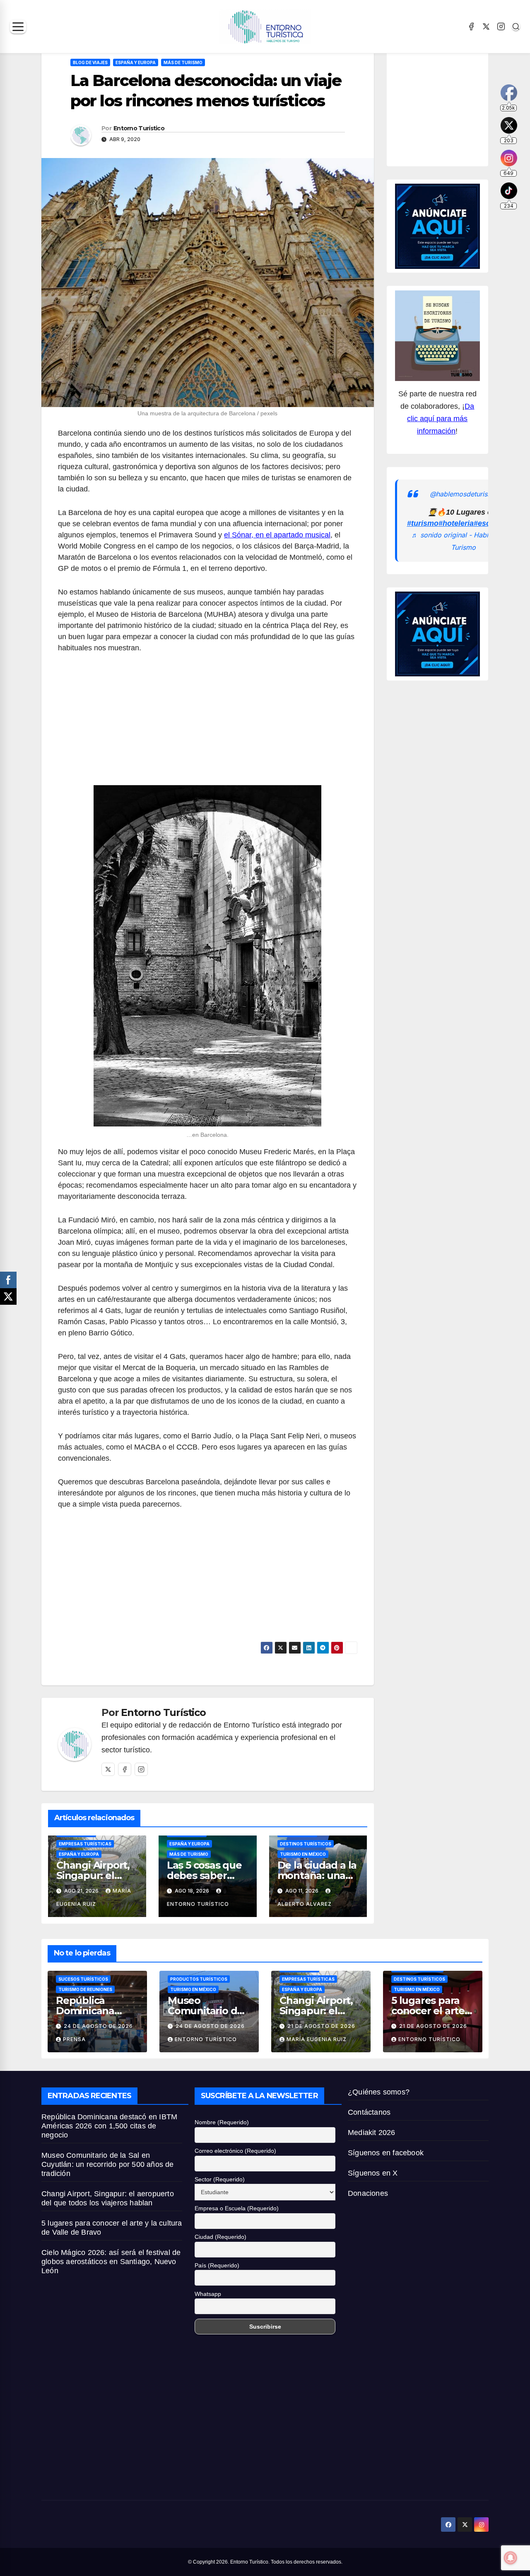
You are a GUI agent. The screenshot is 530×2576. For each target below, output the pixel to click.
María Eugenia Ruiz (317, 2039)
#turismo (423, 523)
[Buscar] (516, 26)
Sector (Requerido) (220, 2179)
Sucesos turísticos (83, 1979)
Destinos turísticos (306, 1844)
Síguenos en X (373, 2173)
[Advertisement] (208, 724)
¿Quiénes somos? (379, 2092)
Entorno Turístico (139, 128)
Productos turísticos (199, 1979)
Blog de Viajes (90, 62)
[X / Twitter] (486, 26)
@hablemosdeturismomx (468, 494)
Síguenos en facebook (386, 2153)
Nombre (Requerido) (222, 2122)
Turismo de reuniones (85, 1989)
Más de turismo (183, 62)
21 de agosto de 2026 (321, 2026)
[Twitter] (108, 1769)
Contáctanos (369, 2112)
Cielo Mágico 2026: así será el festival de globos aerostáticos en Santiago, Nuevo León (111, 2262)
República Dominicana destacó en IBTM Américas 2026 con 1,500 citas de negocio (109, 2126)
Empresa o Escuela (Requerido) (237, 2208)
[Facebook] (471, 26)
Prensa (74, 2039)
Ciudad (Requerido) (220, 2237)
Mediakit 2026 (372, 2133)
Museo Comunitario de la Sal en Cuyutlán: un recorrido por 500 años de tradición (108, 2164)
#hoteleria (456, 523)
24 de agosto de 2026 (98, 2026)
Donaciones (368, 2193)
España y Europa (136, 62)
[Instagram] (501, 26)
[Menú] (18, 27)
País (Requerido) (217, 2265)
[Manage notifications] (511, 2558)
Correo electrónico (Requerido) (235, 2151)
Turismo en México (303, 1854)
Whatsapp (208, 2294)
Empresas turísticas (85, 1844)
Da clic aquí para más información (441, 419)
